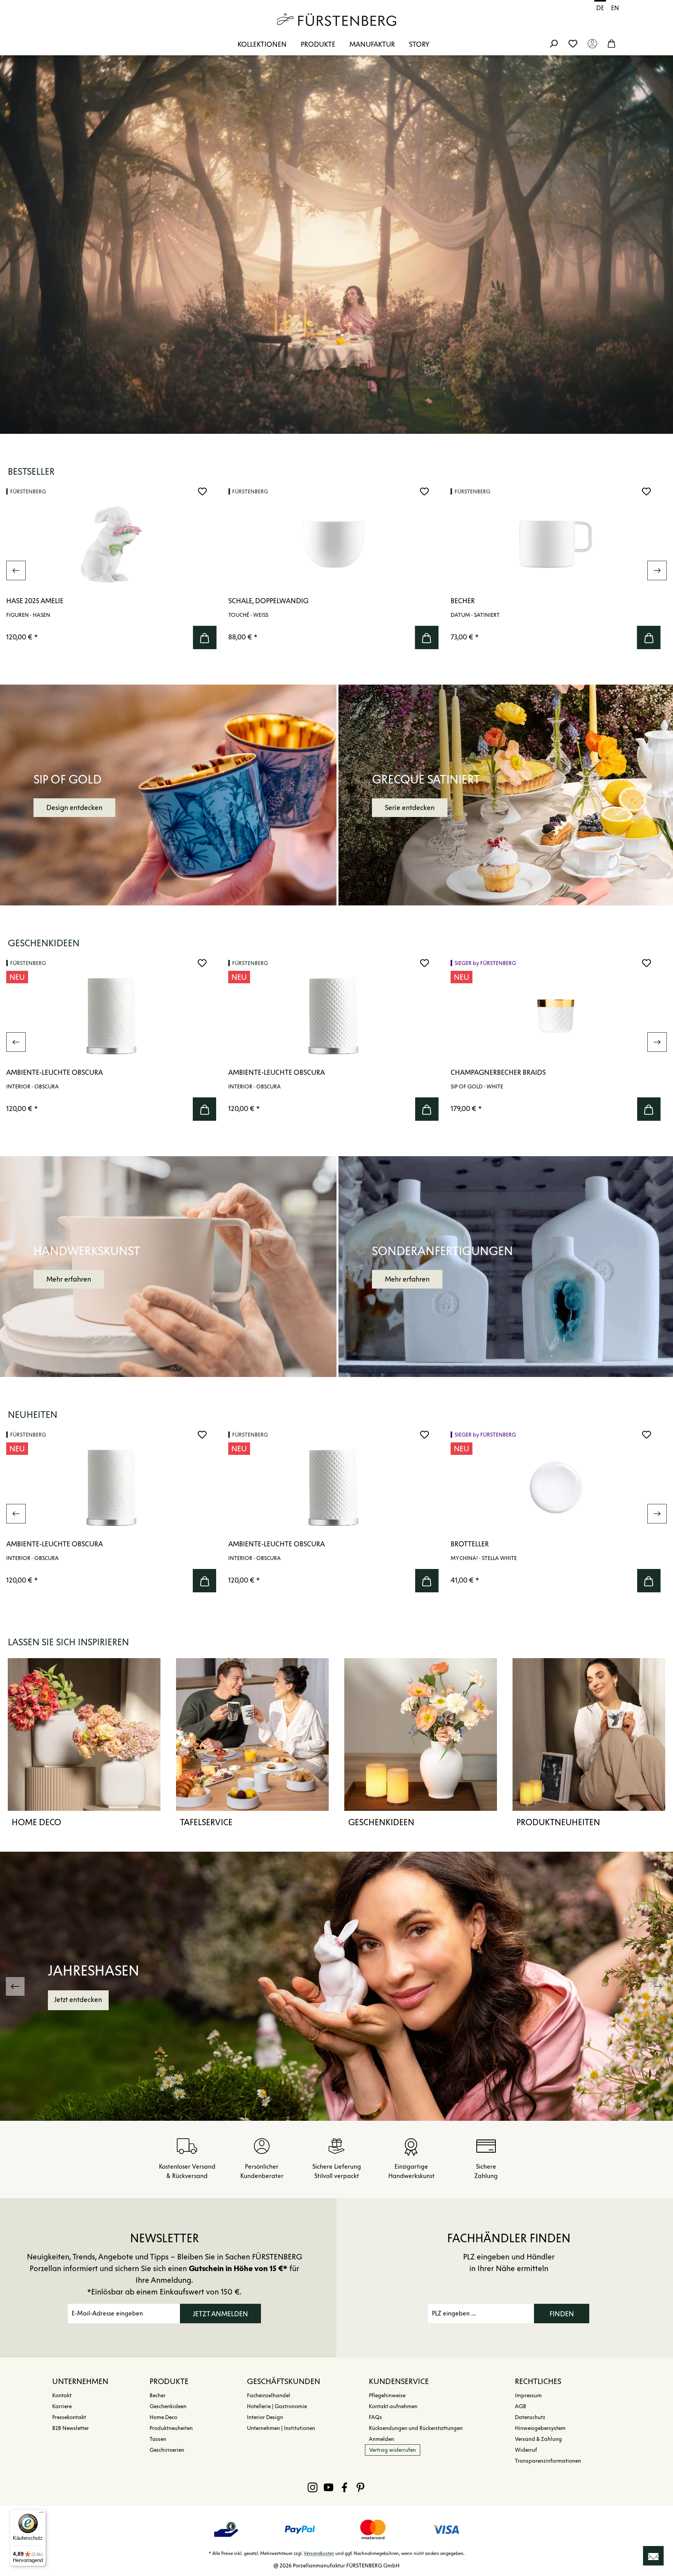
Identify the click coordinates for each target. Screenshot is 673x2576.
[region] (336, 570)
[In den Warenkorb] (204, 637)
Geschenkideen (381, 1822)
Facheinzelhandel (269, 2396)
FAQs (375, 2417)
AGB (521, 2406)
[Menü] (41, 2514)
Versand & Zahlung (538, 2439)
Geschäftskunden (284, 2381)
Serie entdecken (410, 808)
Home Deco (36, 1822)
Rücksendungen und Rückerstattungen (416, 2428)
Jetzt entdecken (78, 2000)
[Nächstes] (657, 570)
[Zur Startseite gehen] (336, 19)
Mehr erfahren (69, 1279)
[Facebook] (344, 2487)
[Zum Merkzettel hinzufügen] (202, 491)
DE (600, 8)
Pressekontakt (69, 2417)
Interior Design (265, 2417)
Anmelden (381, 2439)
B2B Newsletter (70, 2428)
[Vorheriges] (16, 570)
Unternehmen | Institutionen (281, 2428)
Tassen (158, 2439)
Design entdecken (74, 808)
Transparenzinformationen (548, 2461)
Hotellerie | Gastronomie (277, 2406)
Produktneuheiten (558, 1822)
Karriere (62, 2406)
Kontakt (62, 2396)
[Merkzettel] (573, 43)
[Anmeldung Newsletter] (653, 2556)
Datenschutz (530, 2417)
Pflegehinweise (387, 2396)
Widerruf (526, 2450)
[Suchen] (553, 43)
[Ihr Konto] (592, 43)
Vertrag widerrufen (393, 2450)
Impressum (528, 2396)
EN (615, 8)
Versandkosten (319, 2553)
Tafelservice (206, 1822)
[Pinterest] (360, 2487)
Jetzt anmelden (220, 2314)
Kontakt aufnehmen (393, 2406)
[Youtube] (329, 2487)
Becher (158, 2396)
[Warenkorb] (611, 43)
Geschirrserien (167, 2450)
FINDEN (562, 2314)
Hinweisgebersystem (540, 2428)
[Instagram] (313, 2487)
